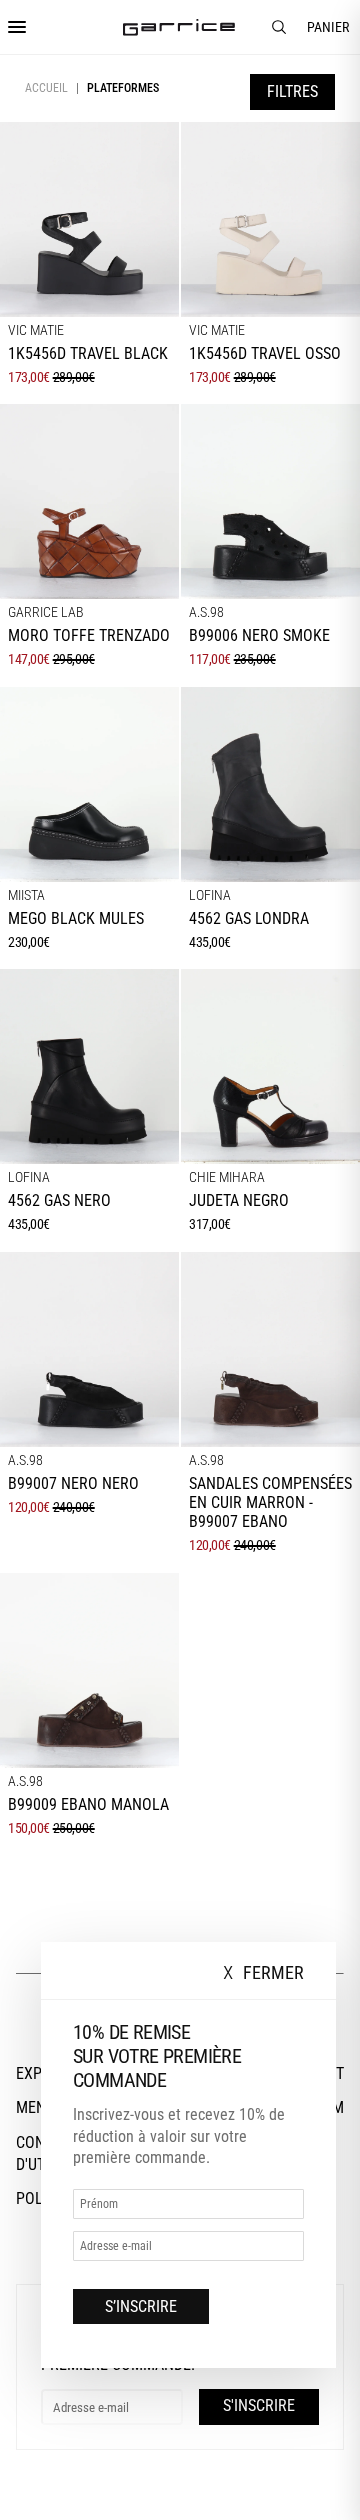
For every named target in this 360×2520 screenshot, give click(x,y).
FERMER (263, 1973)
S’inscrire (141, 2306)
